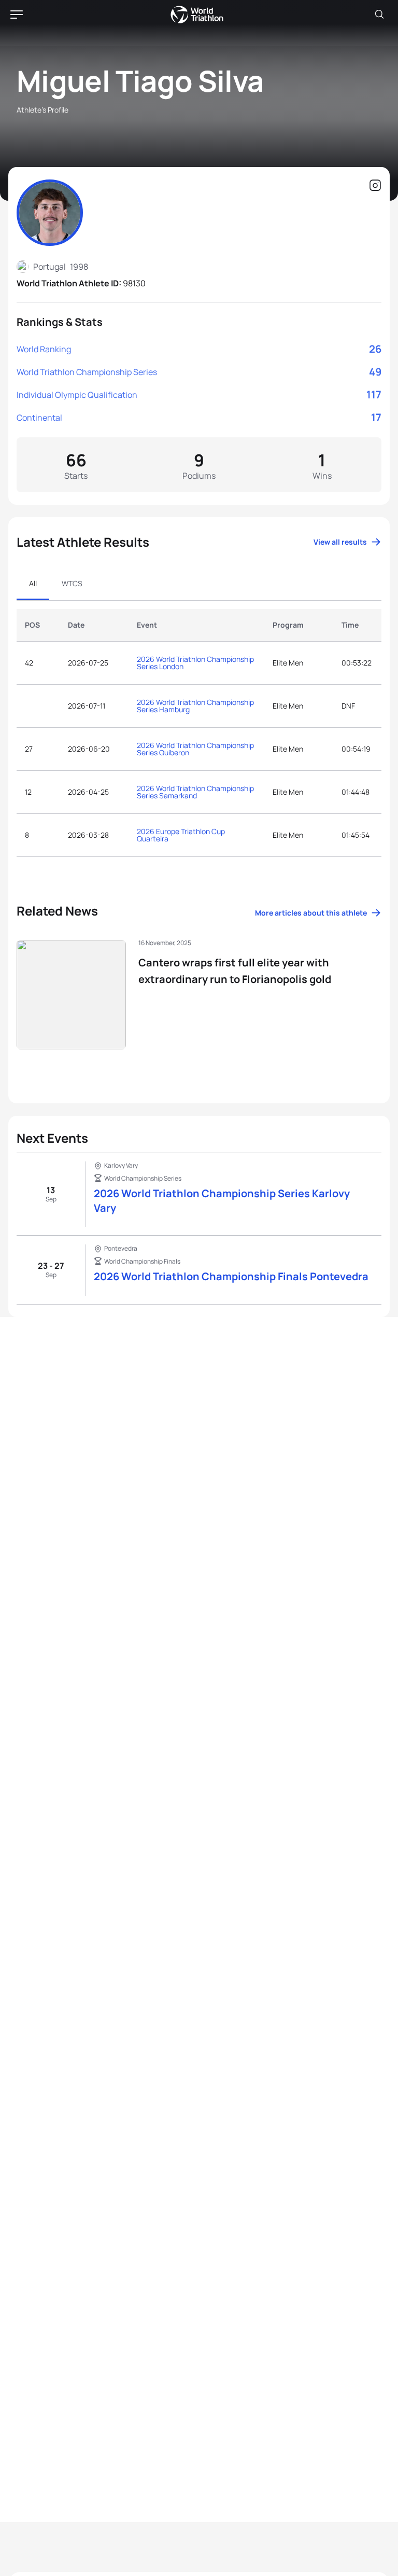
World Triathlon (197, 15)
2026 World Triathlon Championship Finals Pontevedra (231, 1276)
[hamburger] (17, 15)
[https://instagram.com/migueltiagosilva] (375, 186)
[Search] (379, 15)
